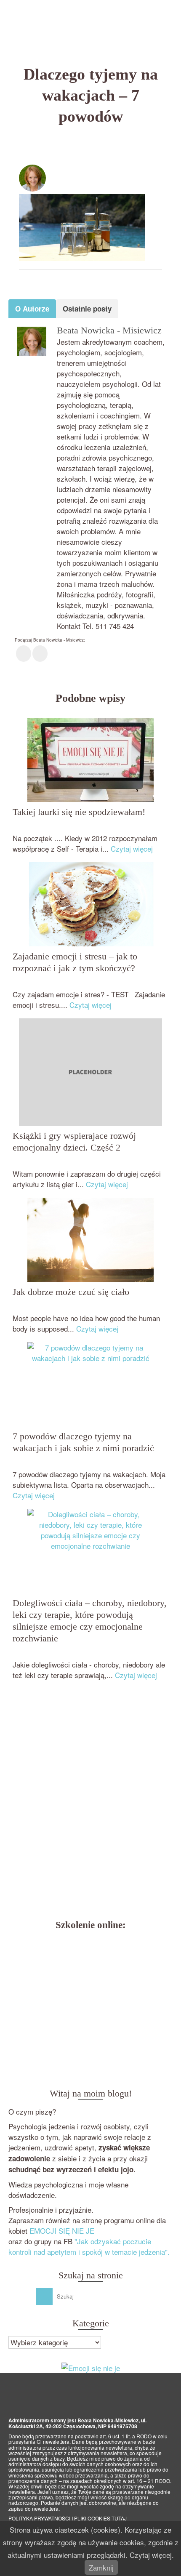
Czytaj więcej (132, 848)
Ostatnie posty (87, 309)
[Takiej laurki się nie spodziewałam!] (90, 760)
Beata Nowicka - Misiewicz (97, 170)
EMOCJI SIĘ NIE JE (62, 2231)
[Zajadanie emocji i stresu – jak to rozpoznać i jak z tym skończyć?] (90, 904)
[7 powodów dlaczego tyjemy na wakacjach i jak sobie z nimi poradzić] (90, 1384)
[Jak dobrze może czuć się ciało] (90, 1240)
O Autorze (32, 309)
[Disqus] (90, 1802)
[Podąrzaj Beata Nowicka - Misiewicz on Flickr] (40, 654)
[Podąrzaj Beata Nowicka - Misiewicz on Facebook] (24, 654)
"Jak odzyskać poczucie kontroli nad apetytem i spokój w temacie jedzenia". (89, 2246)
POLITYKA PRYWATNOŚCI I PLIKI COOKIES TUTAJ (68, 2518)
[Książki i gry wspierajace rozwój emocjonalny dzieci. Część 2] (90, 1072)
